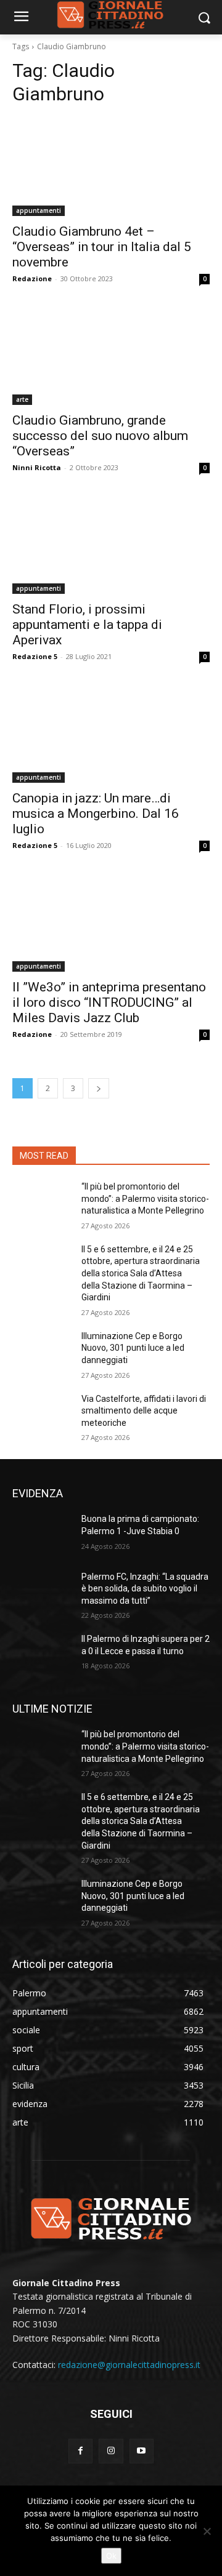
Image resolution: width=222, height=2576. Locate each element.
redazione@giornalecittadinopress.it (129, 2365)
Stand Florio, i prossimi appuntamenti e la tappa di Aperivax (87, 625)
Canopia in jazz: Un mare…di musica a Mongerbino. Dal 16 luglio (96, 814)
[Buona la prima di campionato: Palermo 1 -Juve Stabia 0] (42, 1534)
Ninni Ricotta (37, 467)
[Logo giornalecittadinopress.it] (111, 2218)
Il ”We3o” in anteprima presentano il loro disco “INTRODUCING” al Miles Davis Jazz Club (109, 1002)
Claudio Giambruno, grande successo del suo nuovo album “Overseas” (100, 436)
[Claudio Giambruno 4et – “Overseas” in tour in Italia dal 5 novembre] (111, 167)
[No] (207, 2531)
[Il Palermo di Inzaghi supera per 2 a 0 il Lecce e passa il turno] (42, 1654)
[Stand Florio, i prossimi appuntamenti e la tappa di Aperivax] (111, 545)
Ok (111, 2556)
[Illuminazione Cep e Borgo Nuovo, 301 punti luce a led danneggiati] (42, 1351)
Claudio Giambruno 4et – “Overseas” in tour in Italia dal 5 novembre (102, 247)
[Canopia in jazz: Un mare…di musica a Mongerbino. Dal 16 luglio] (111, 734)
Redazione (32, 278)
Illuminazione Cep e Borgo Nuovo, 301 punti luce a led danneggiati (133, 1348)
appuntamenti (39, 210)
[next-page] (99, 1088)
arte (22, 399)
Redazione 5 (35, 656)
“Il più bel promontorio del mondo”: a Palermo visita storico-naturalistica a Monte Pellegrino (145, 1198)
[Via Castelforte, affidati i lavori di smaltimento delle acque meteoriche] (42, 1414)
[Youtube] (142, 2451)
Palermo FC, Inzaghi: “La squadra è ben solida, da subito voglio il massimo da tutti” (145, 1589)
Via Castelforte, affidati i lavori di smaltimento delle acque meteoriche (144, 1411)
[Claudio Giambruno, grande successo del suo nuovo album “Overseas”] (111, 356)
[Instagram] (111, 2451)
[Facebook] (80, 2451)
